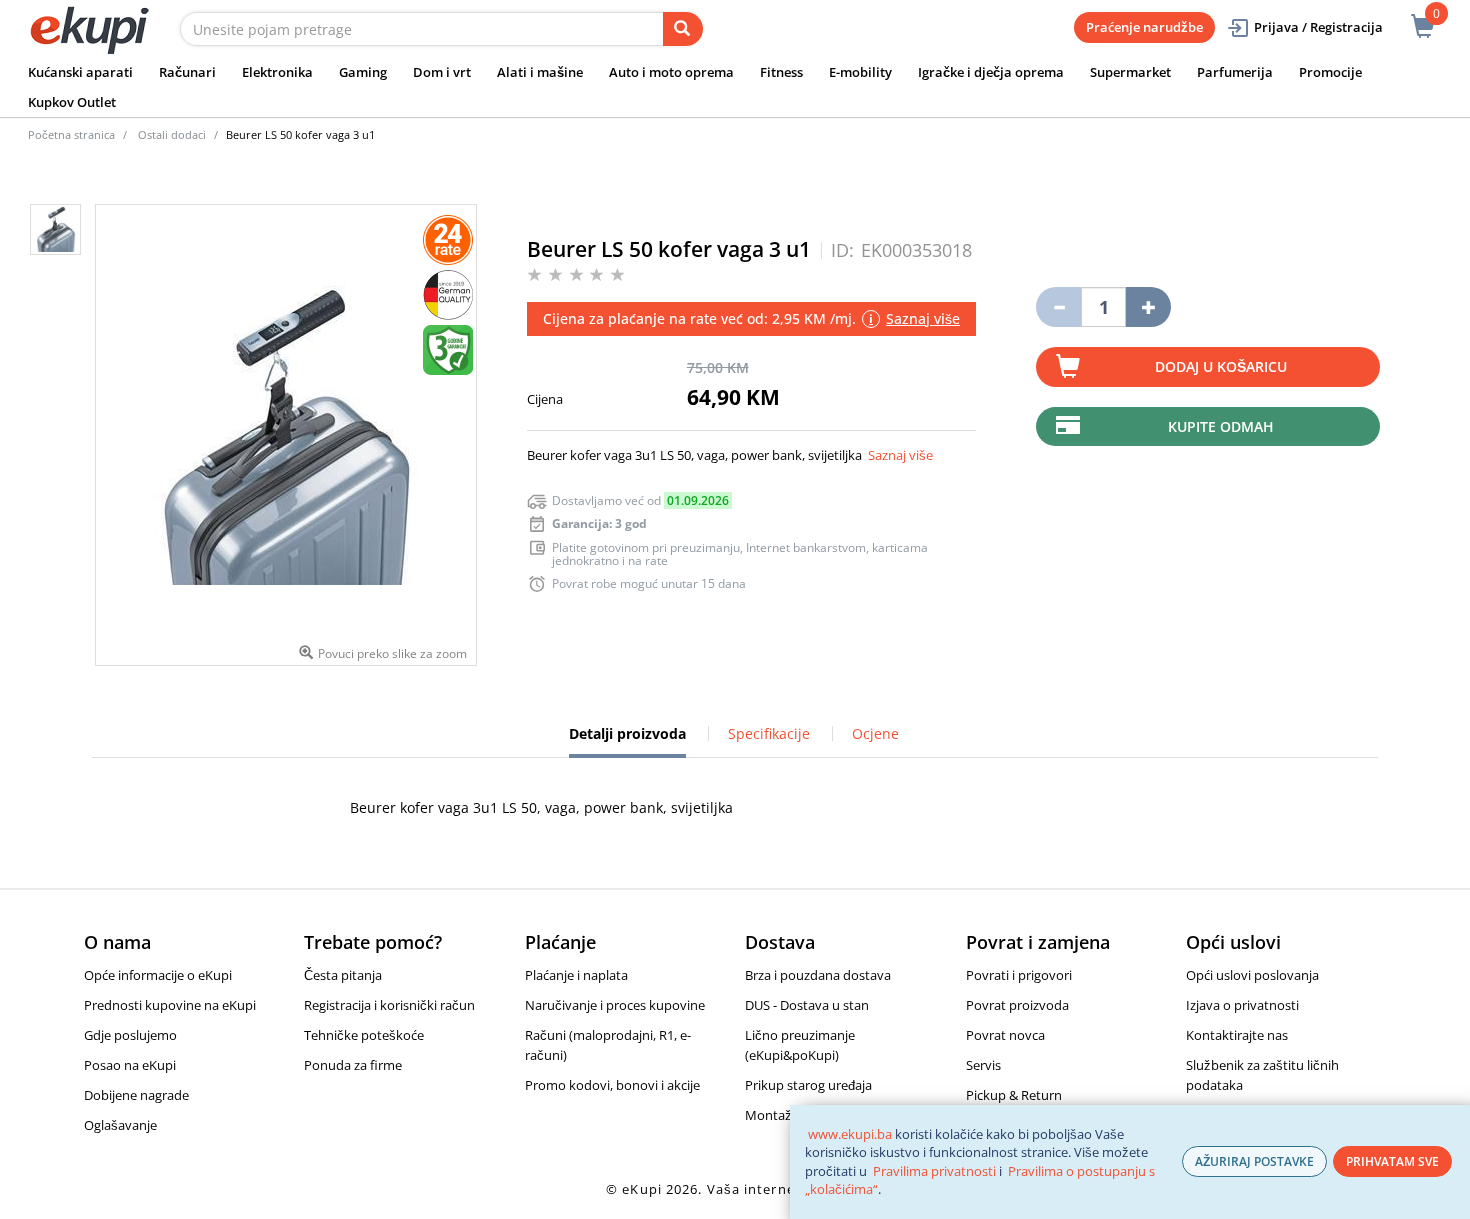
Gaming (363, 72)
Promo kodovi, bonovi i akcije (612, 1085)
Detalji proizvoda (627, 741)
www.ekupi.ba (850, 1134)
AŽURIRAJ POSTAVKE (1254, 1161)
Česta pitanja (343, 975)
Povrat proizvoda (1017, 1005)
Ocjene (875, 733)
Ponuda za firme (353, 1065)
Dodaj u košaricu (1221, 366)
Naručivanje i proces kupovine (615, 1005)
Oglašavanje (120, 1125)
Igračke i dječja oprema (991, 72)
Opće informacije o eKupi (158, 975)
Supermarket (1130, 72)
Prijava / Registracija (1318, 27)
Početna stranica (71, 134)
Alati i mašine (540, 72)
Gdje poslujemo (130, 1035)
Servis (983, 1065)
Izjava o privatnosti (1242, 1005)
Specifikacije (769, 733)
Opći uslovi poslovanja (1252, 975)
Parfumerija (1235, 72)
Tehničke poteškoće (364, 1035)
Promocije (1330, 72)
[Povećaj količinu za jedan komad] (1148, 307)
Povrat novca (1005, 1035)
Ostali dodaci (172, 134)
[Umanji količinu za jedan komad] (1058, 307)
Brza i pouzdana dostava (818, 975)
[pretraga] (683, 29)
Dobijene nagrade (136, 1095)
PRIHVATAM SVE (1392, 1161)
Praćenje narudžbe (1144, 27)
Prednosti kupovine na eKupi (170, 1005)
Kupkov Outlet (72, 102)
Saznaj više (900, 455)
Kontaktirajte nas (1237, 1035)
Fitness (781, 72)
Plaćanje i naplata (576, 975)
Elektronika (277, 72)
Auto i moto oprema (671, 72)
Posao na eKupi (130, 1065)
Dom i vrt (442, 72)
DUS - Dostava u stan (807, 1005)
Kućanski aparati (80, 72)
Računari (187, 72)
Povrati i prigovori (1019, 975)
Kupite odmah (1221, 426)
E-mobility (860, 72)
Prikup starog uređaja (808, 1085)
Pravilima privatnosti (934, 1171)
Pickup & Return (1014, 1095)
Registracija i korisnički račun (389, 1005)
